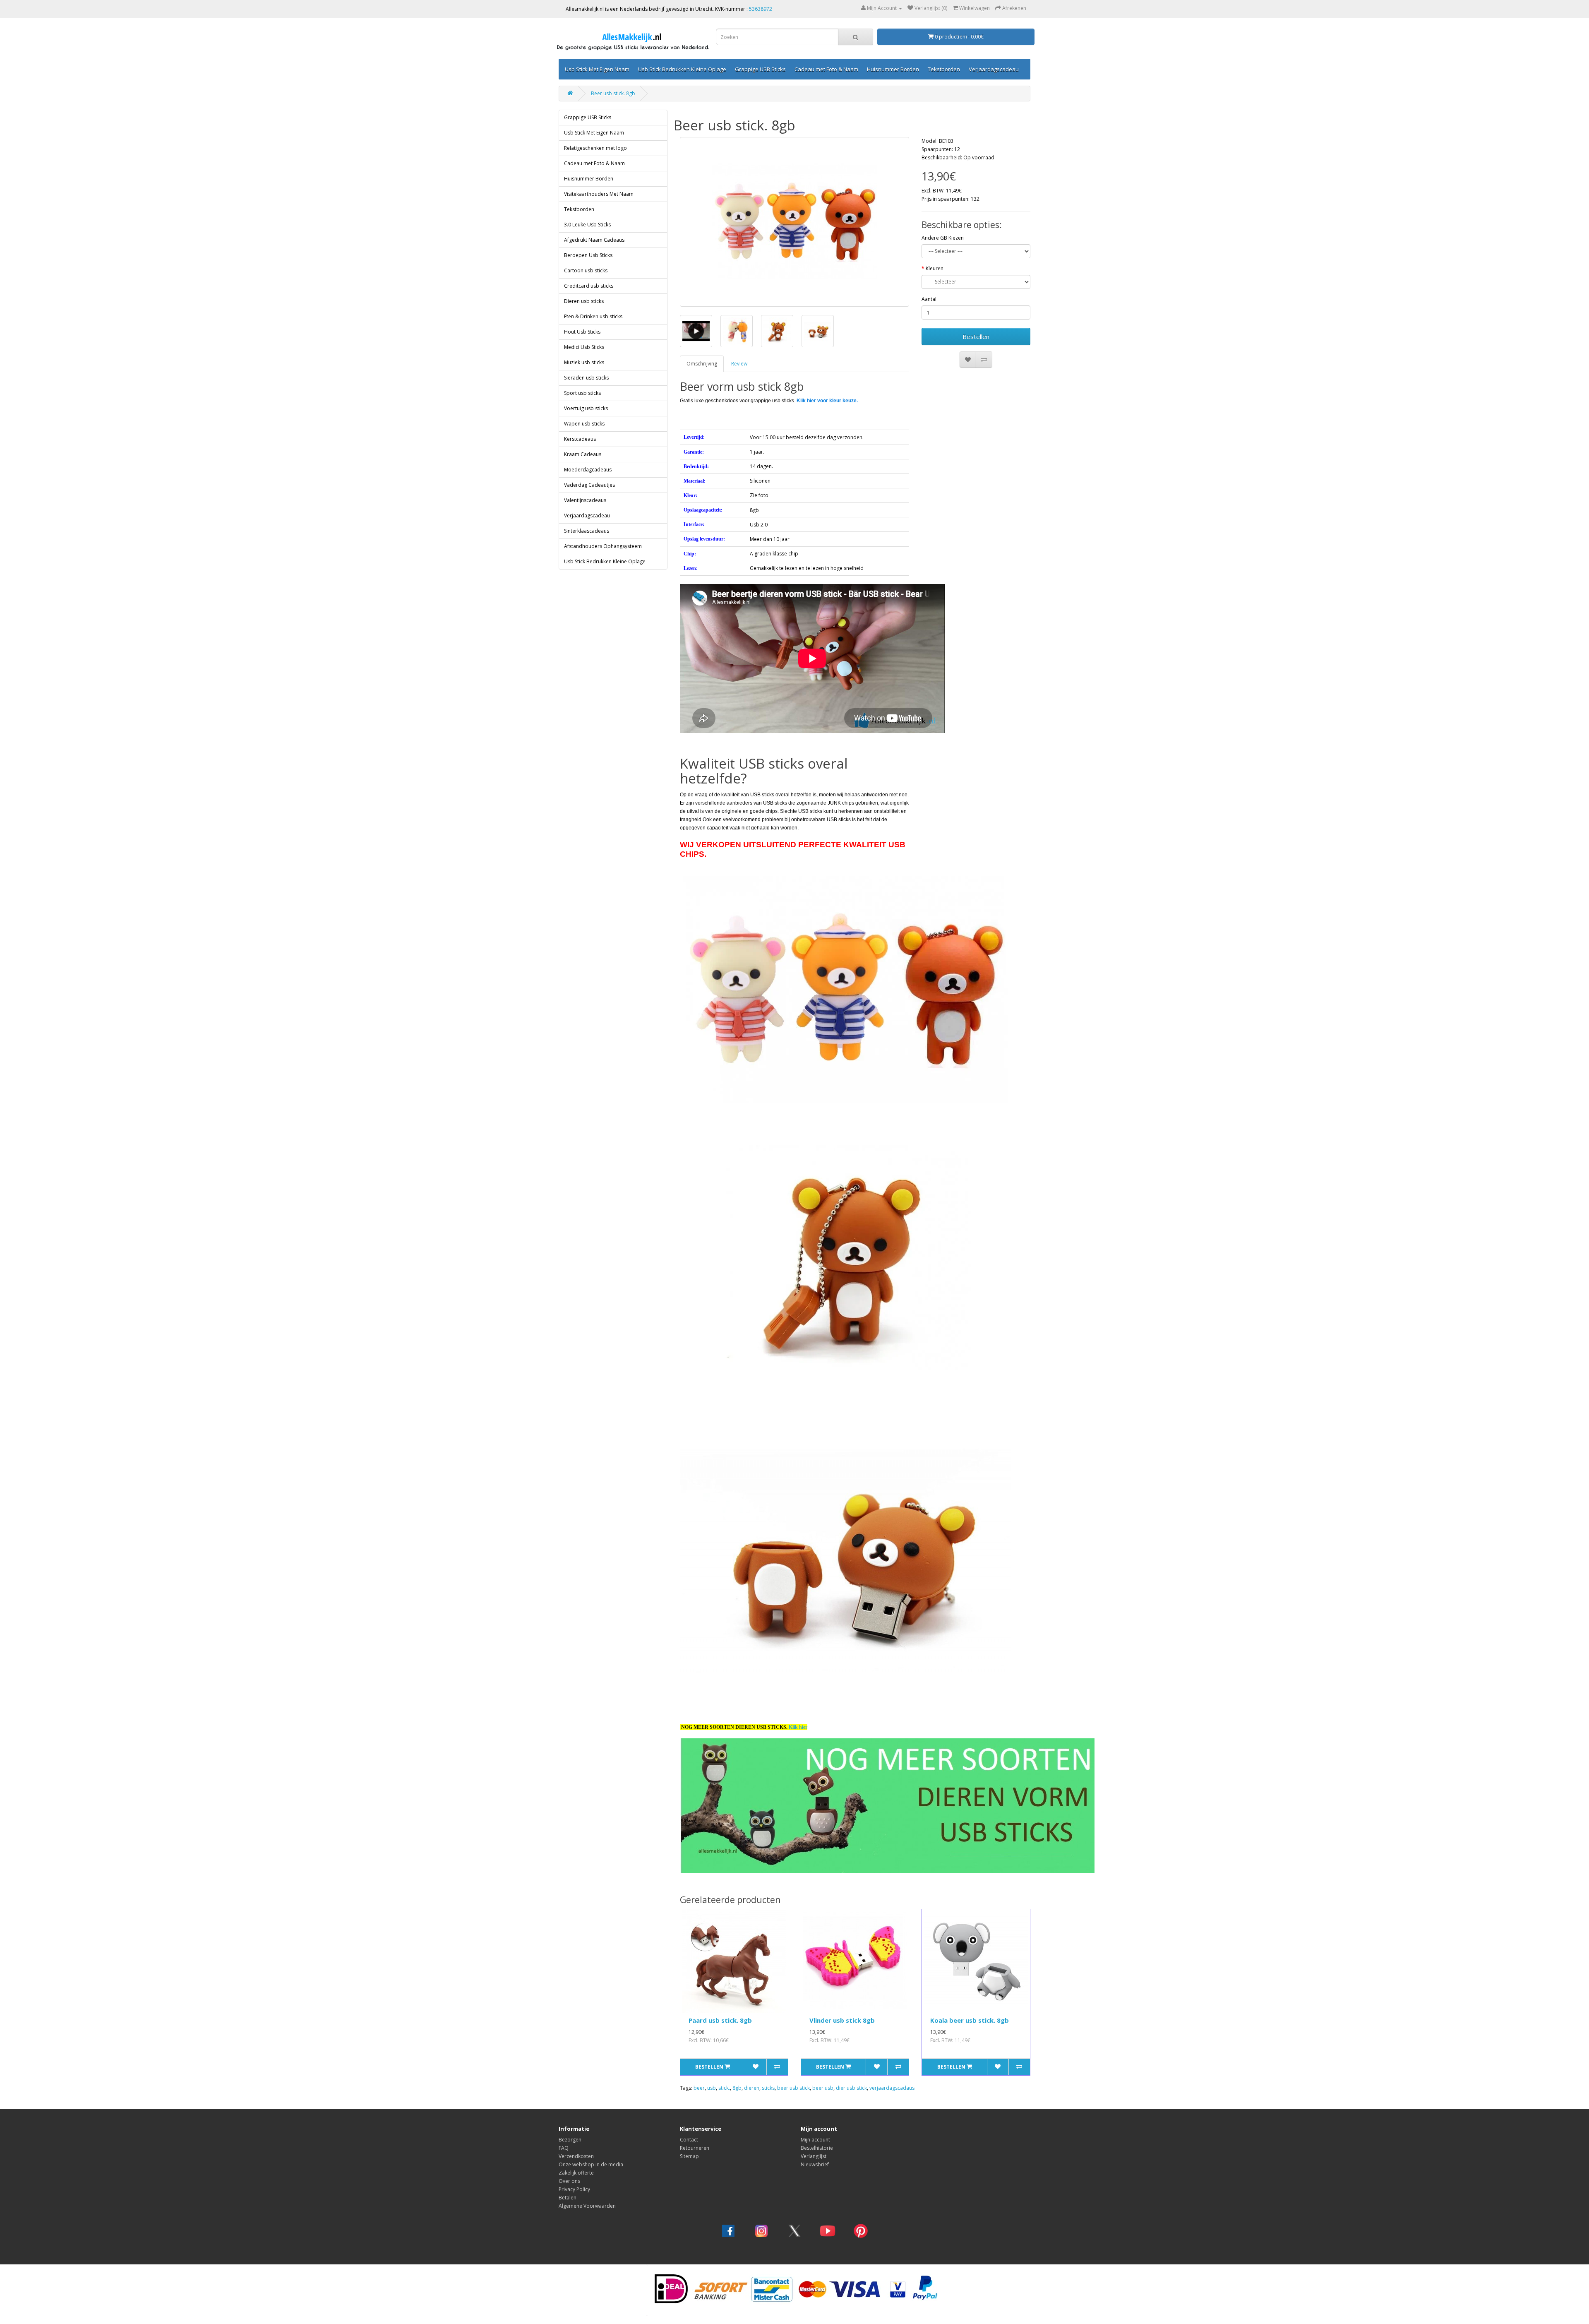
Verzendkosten (576, 2156)
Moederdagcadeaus (588, 470)
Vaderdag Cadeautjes (589, 485)
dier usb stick (851, 2088)
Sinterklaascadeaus (587, 531)
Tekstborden (944, 69)
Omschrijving (702, 364)
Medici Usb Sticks (584, 347)
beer (699, 2088)
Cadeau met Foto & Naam (826, 69)
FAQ (564, 2148)
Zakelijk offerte (576, 2173)
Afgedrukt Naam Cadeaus (594, 240)
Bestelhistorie (817, 2148)
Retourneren (695, 2148)
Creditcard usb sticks (589, 286)
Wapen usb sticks (584, 424)
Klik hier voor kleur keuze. (827, 401)
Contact (689, 2140)
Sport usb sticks (582, 393)
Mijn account (815, 2140)
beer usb (823, 2088)
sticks (768, 2088)
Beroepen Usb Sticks (588, 255)
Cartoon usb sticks (586, 270)
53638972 (761, 9)
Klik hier (798, 1727)
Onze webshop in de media (591, 2164)
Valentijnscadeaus (585, 500)
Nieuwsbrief (815, 2164)
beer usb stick (793, 2088)
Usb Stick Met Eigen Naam (597, 69)
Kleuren (935, 268)
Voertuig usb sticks (586, 408)
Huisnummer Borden (893, 69)
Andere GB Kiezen (943, 238)
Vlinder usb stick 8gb (842, 2020)
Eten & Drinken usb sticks (593, 316)
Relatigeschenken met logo (595, 148)
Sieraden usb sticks (586, 378)
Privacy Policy (574, 2189)
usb (712, 2088)
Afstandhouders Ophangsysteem (603, 546)
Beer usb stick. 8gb (613, 93)
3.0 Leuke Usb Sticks (587, 225)
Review (739, 364)
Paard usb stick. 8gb (720, 2020)
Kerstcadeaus (580, 439)
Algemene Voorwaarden (587, 2206)
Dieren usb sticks (584, 301)
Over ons (569, 2181)
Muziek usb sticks (584, 362)
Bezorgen (570, 2140)
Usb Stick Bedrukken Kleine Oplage (682, 69)
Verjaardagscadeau (994, 69)
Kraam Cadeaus (583, 454)
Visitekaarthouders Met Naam (599, 194)
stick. (724, 2088)
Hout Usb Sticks (582, 332)
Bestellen (976, 336)
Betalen (568, 2198)
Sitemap (689, 2156)
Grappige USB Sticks (760, 69)
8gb (737, 2088)
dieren (752, 2088)
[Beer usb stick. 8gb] (795, 222)
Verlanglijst (814, 2156)
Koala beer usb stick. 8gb (970, 2020)
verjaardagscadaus (892, 2088)
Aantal (929, 299)
